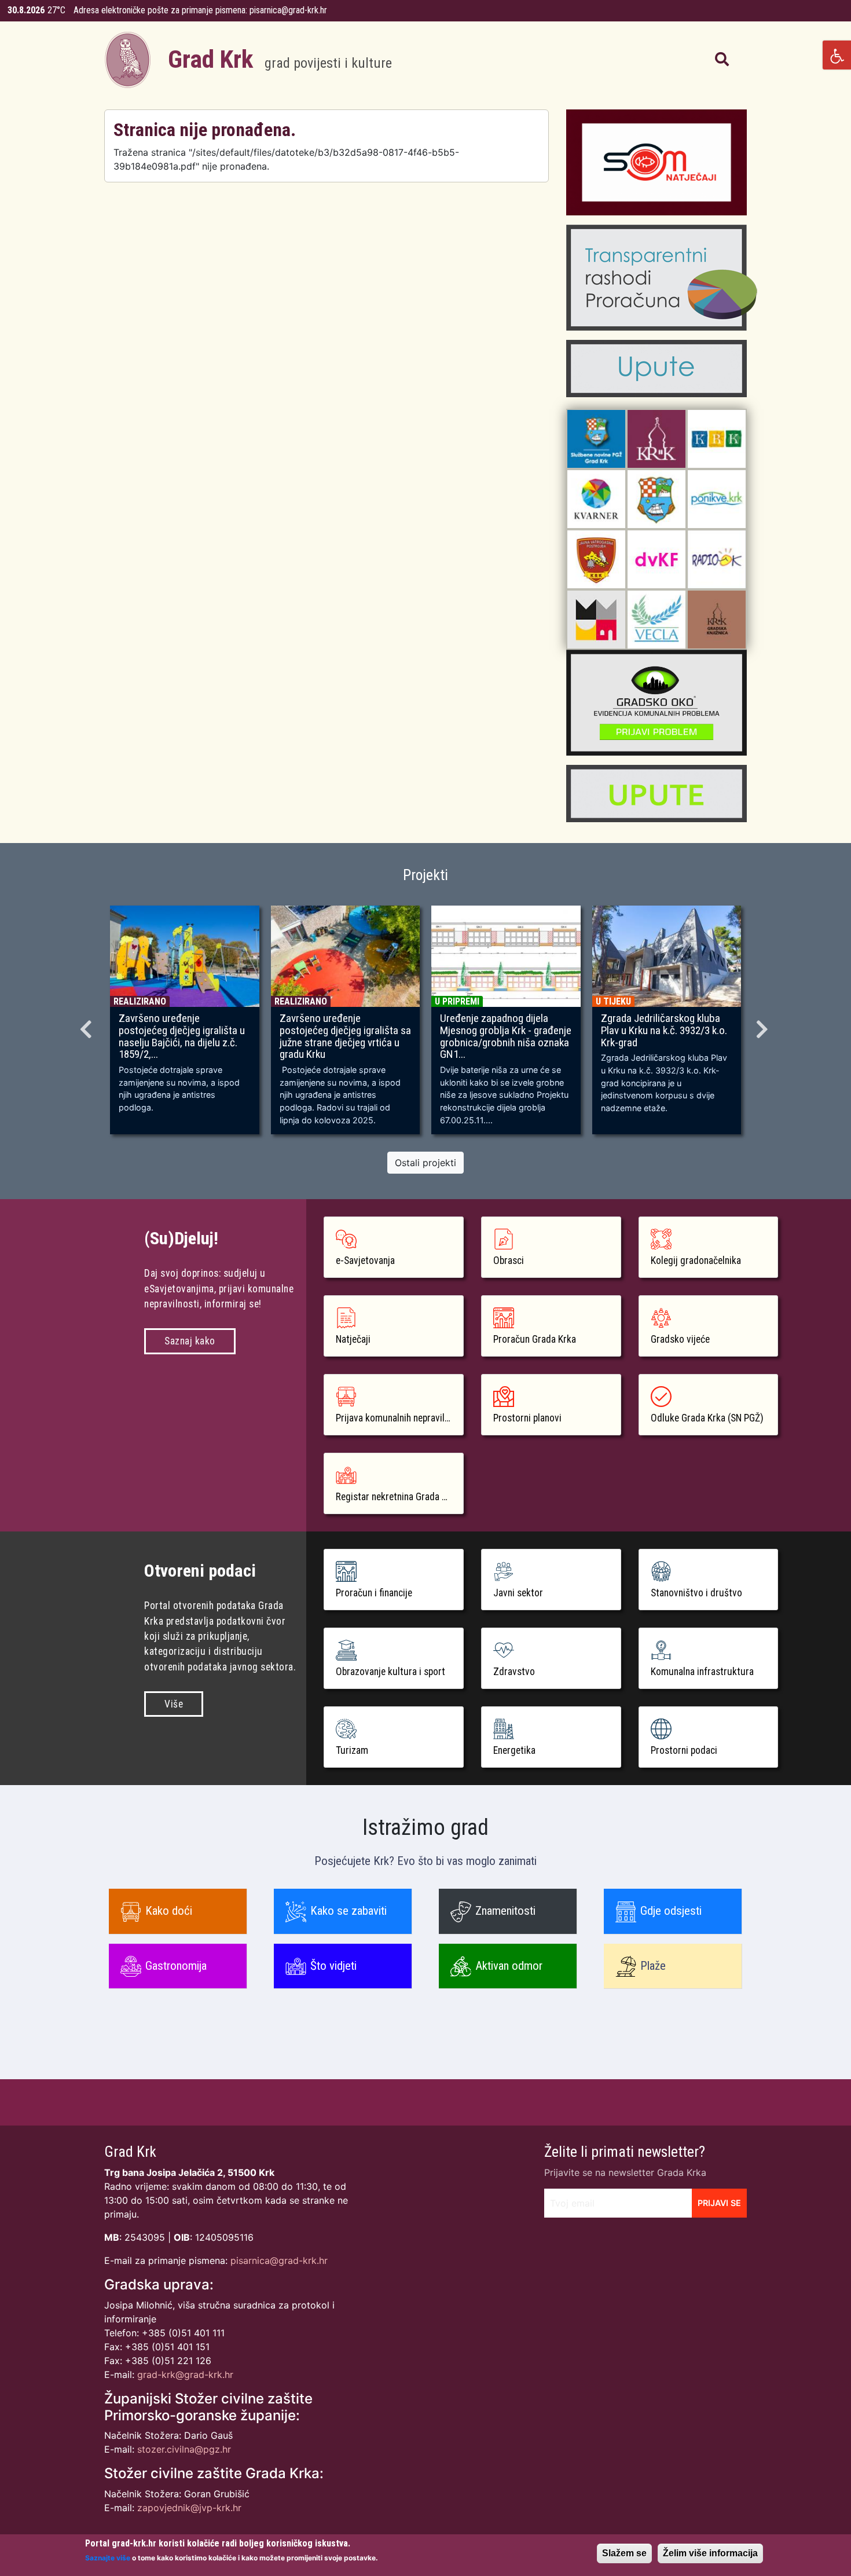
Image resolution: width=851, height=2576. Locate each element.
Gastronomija (176, 1966)
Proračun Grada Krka (535, 1339)
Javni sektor (518, 1593)
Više (174, 1704)
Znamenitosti (505, 1911)
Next (764, 1025)
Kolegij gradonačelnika (696, 1260)
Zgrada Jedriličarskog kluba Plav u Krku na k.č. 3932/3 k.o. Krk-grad (664, 1031)
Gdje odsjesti (671, 1911)
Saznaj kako (190, 1341)
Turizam (352, 1750)
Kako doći (169, 1911)
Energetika (514, 1750)
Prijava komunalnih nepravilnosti (400, 1418)
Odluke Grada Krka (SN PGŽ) (707, 1418)
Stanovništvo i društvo (696, 1593)
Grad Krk (280, 59)
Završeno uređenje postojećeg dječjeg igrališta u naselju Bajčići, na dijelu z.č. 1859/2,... (182, 1037)
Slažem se (624, 2553)
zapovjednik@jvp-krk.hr (189, 2508)
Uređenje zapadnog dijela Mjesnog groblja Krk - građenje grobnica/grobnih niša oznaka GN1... (506, 1037)
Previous (87, 1025)
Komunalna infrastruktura (702, 1672)
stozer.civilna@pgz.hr (184, 2449)
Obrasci (509, 1260)
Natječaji (353, 1339)
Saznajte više (108, 2557)
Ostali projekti (425, 1163)
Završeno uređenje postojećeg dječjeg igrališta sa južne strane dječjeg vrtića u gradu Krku (345, 1037)
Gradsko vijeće (680, 1339)
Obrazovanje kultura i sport (390, 1672)
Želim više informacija (710, 2553)
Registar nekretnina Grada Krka (398, 1497)
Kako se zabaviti (349, 1911)
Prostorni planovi (527, 1418)
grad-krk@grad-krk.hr (185, 2375)
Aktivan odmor (509, 1966)
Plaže (653, 1966)
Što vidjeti (333, 1966)
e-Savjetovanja (365, 1260)
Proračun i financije (374, 1593)
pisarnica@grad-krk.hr (288, 10)
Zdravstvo (514, 1672)
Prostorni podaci (684, 1750)
